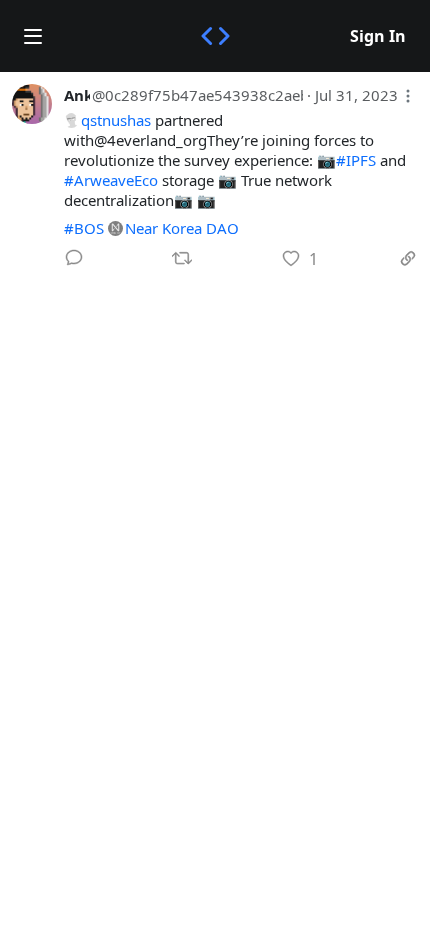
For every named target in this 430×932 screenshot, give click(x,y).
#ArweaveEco (111, 180)
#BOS (84, 228)
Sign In (378, 36)
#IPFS (356, 160)
